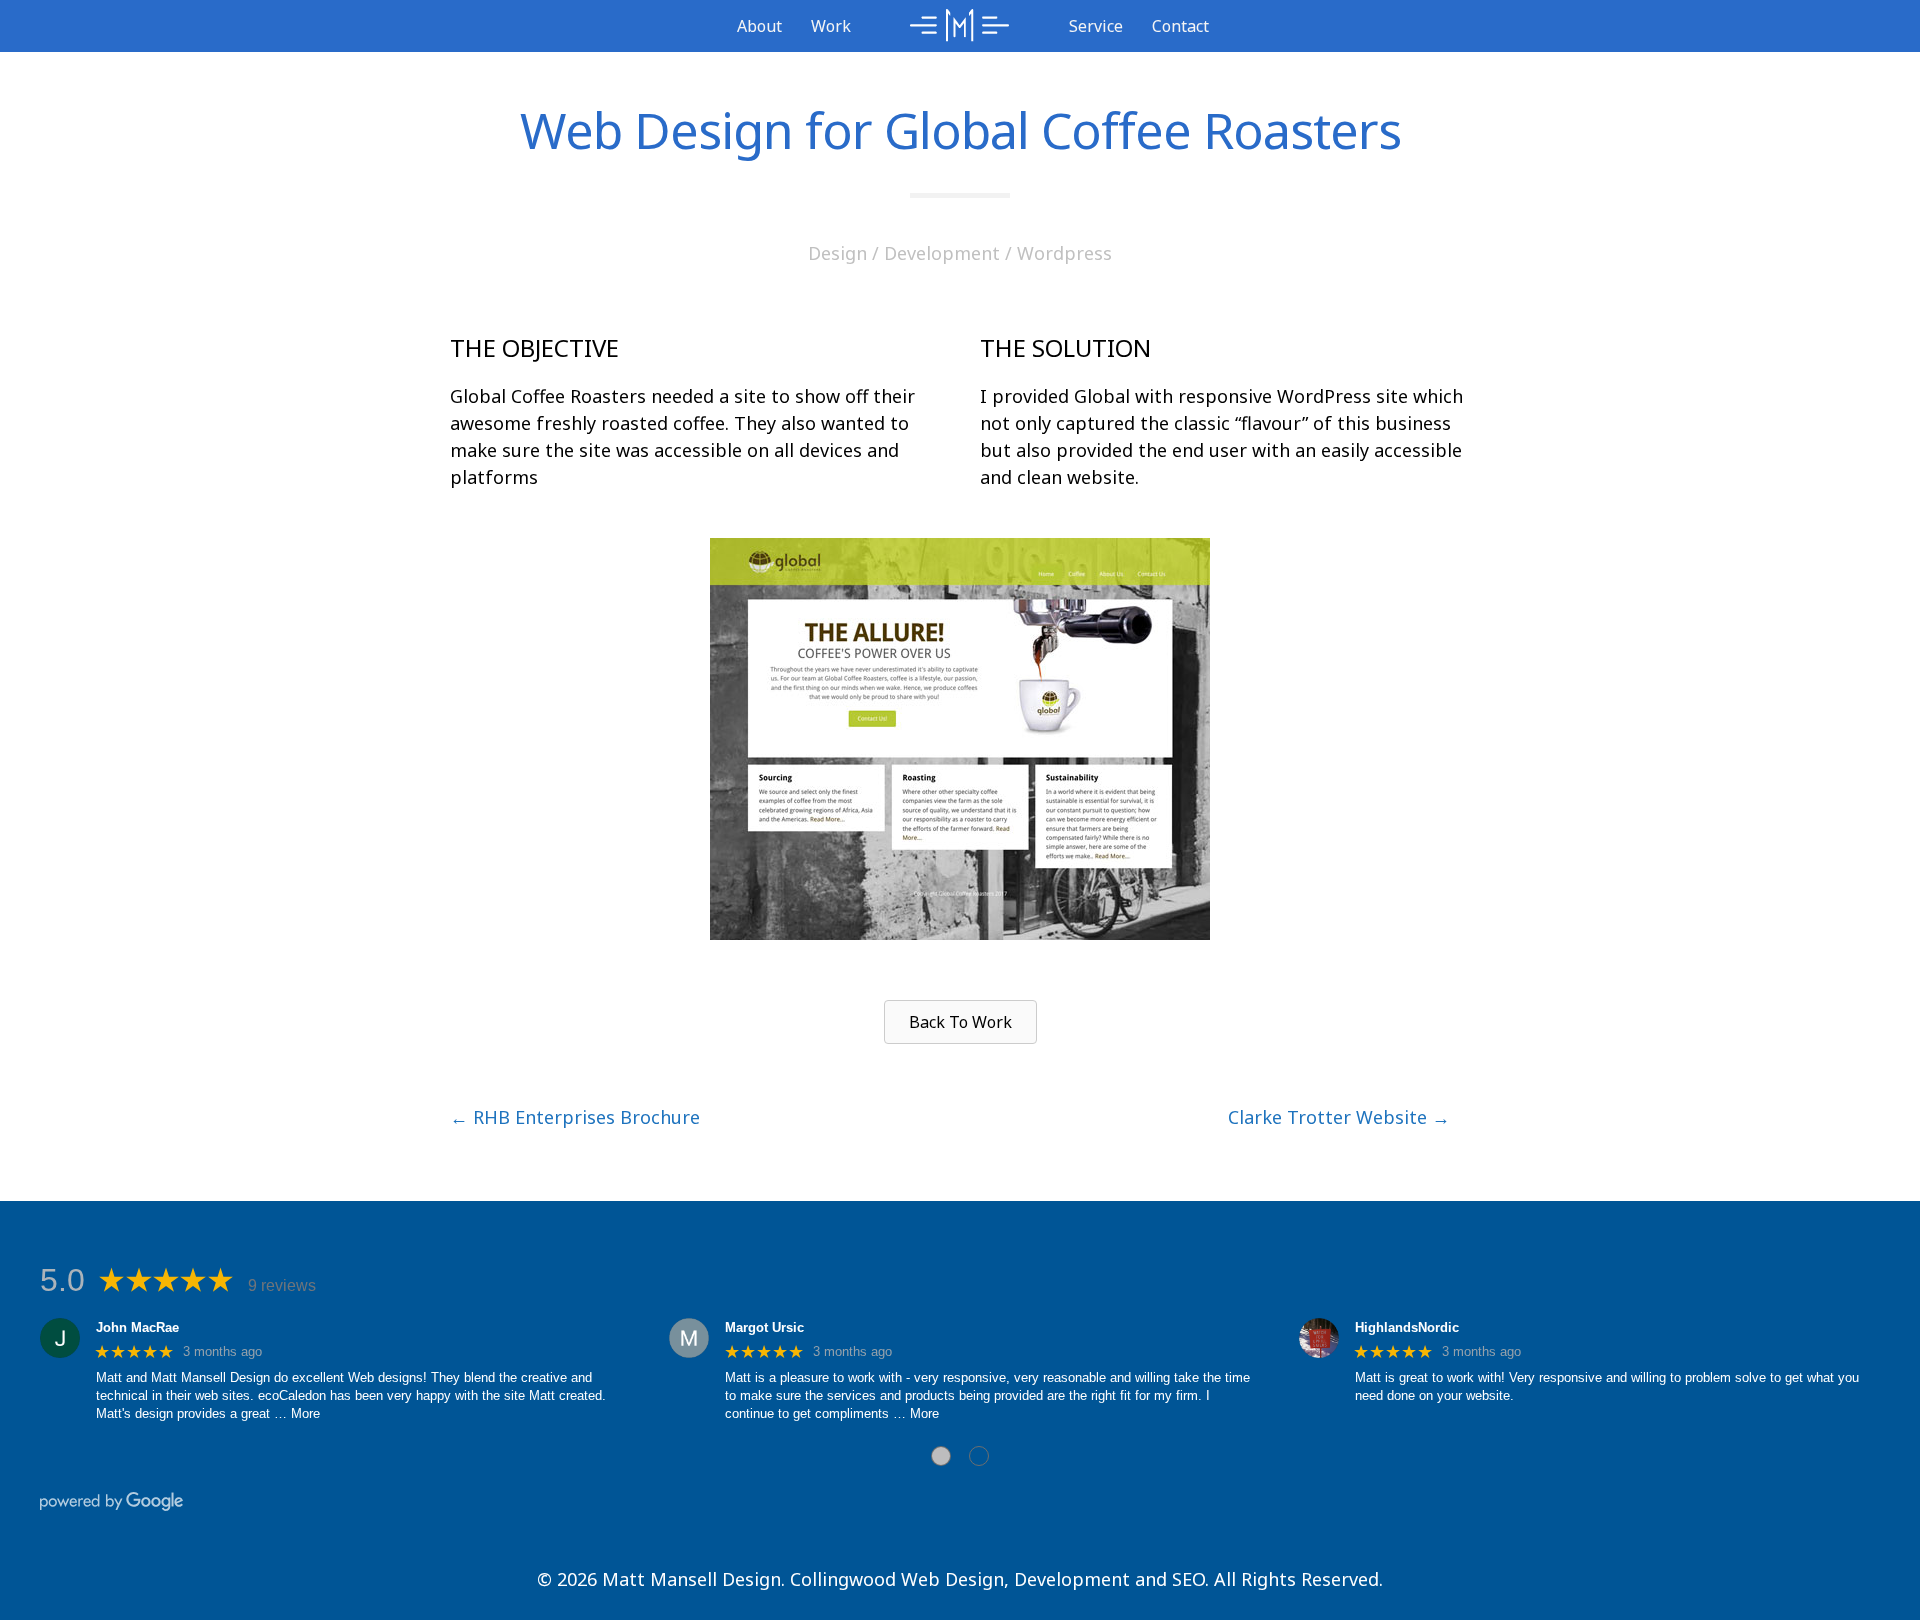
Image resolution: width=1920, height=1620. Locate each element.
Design (837, 253)
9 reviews (282, 1285)
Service (1096, 26)
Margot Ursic (764, 1327)
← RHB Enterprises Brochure (575, 1117)
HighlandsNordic (1407, 1327)
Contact (1180, 26)
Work (831, 26)
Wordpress (1064, 253)
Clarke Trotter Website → (1339, 1117)
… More (297, 1413)
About (759, 26)
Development (942, 253)
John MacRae (137, 1327)
